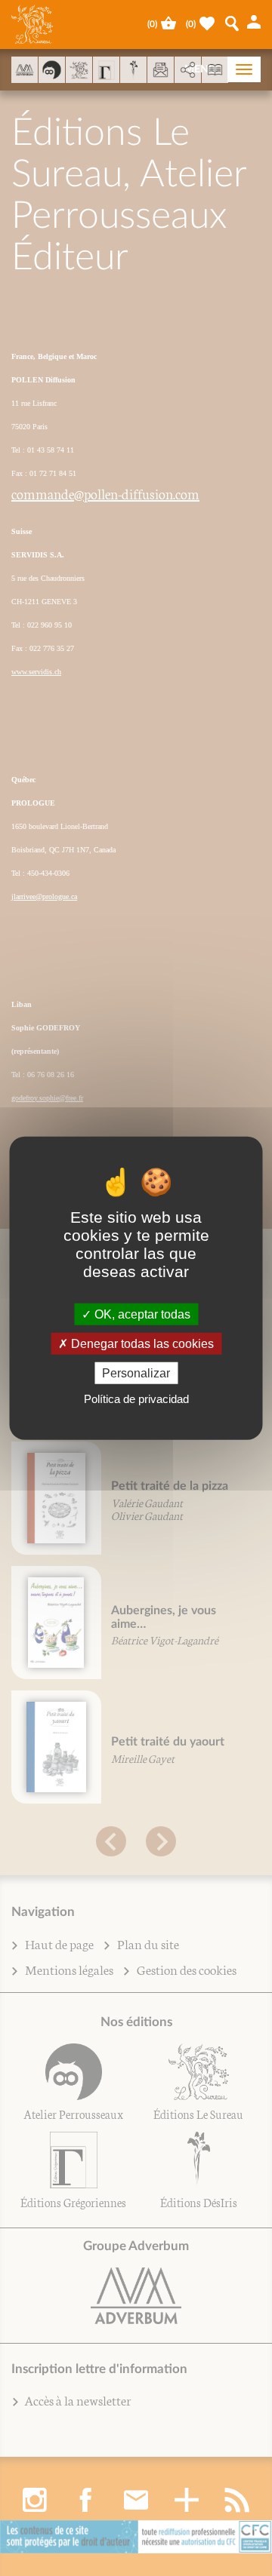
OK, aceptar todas (141, 1314)
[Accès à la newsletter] (161, 70)
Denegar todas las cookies (141, 1343)
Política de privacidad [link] (136, 1399)
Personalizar (136, 1373)
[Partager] (188, 70)
